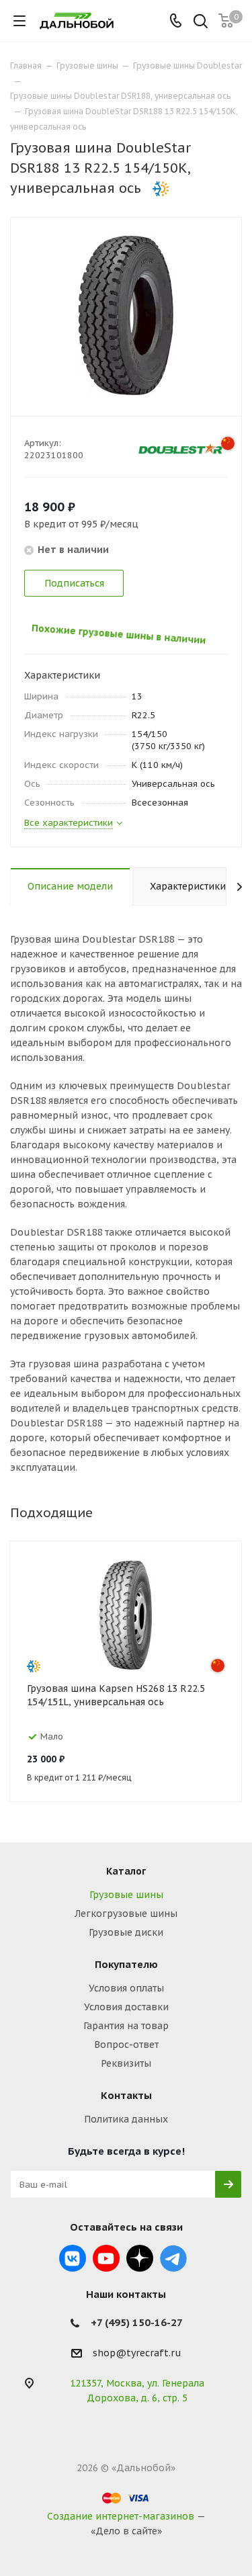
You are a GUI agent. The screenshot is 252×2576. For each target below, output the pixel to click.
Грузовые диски (126, 1932)
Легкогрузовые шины (126, 1914)
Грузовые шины (126, 1895)
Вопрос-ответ (126, 2045)
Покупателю (126, 1964)
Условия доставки (126, 2007)
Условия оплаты (126, 1988)
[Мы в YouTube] (106, 2258)
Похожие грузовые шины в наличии (112, 632)
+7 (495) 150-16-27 (137, 2322)
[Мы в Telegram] (173, 2258)
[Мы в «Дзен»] (140, 2258)
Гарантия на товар (126, 2026)
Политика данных (126, 2119)
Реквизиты (126, 2063)
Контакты (126, 2095)
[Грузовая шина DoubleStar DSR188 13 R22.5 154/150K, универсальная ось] (126, 315)
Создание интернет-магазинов (121, 2516)
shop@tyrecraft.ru (137, 2354)
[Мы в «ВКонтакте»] (73, 2258)
